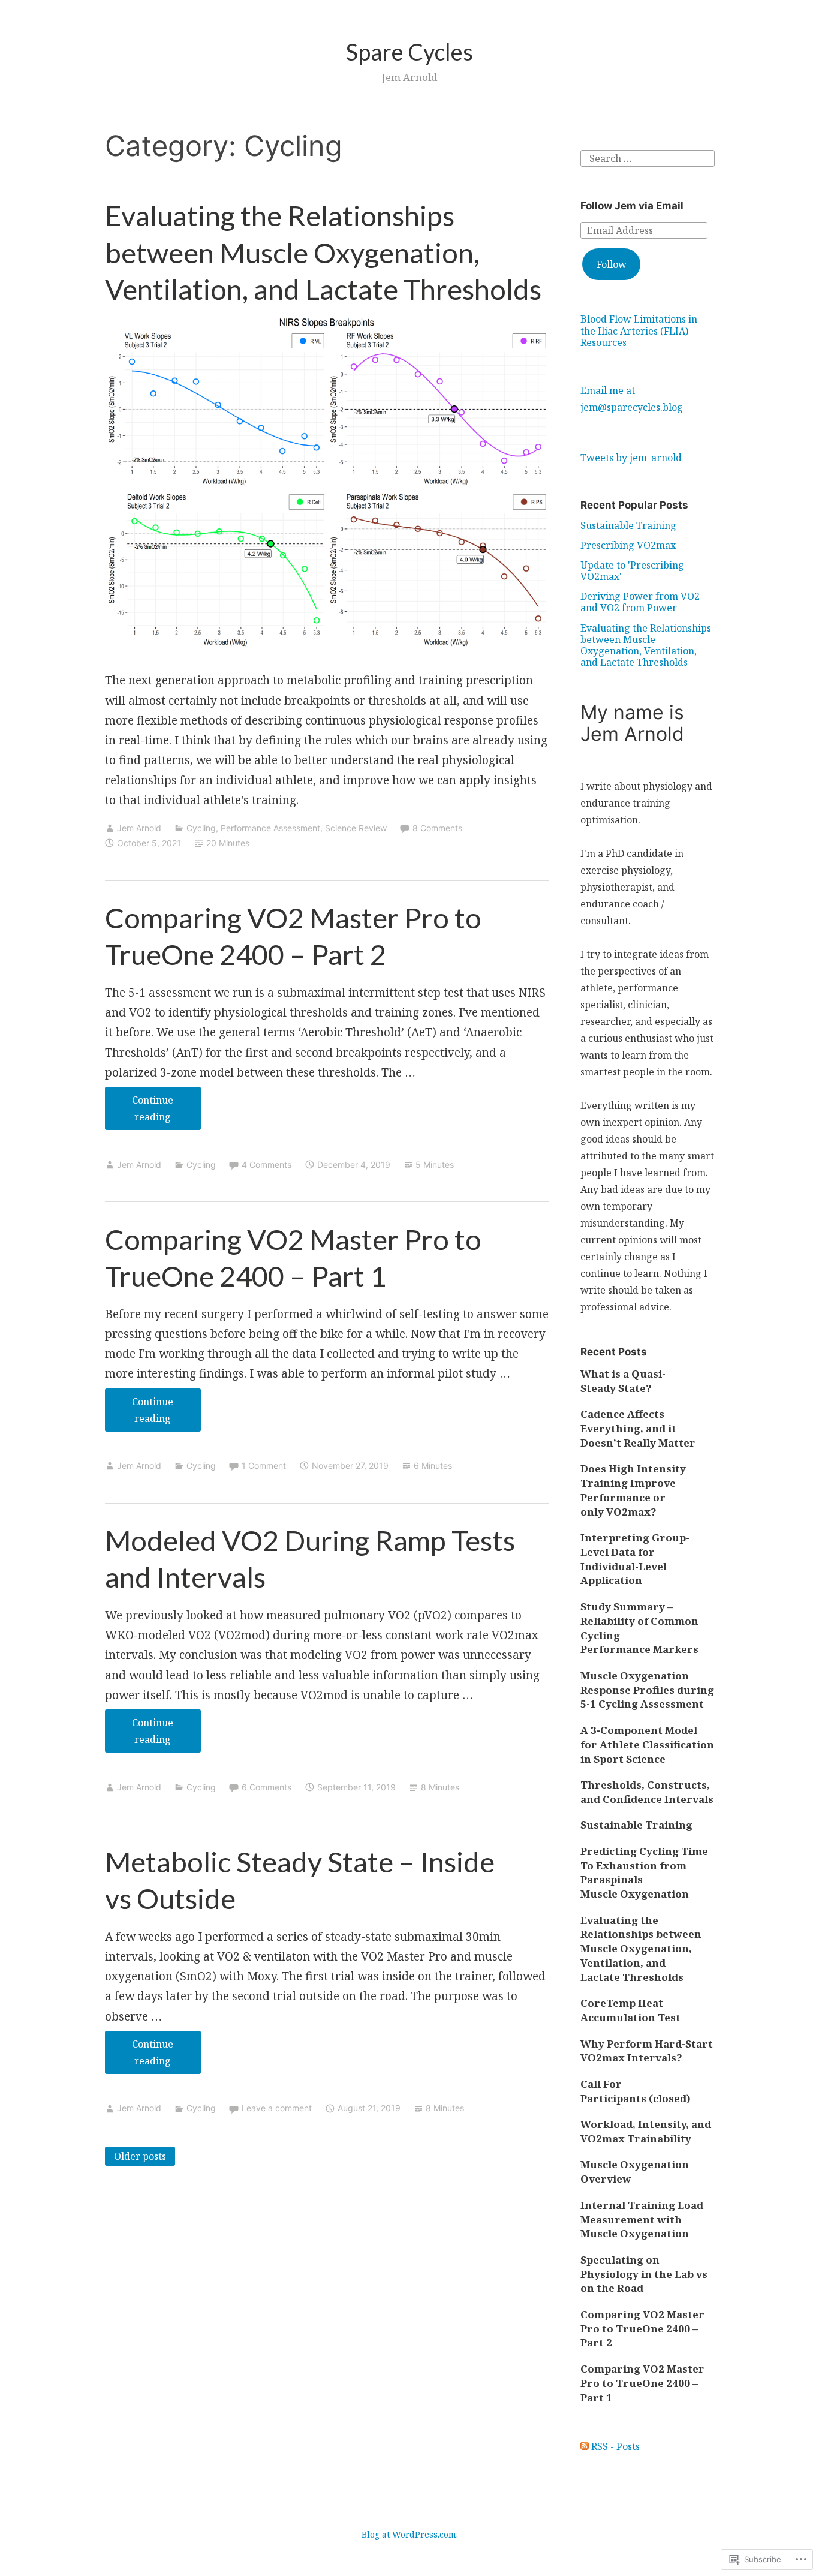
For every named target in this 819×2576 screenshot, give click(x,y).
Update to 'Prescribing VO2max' (632, 571)
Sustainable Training (628, 525)
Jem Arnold (139, 828)
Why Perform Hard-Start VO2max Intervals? (647, 2051)
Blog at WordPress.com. (410, 2534)
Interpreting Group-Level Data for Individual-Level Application (635, 1559)
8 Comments (437, 828)
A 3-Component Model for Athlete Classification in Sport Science (647, 1744)
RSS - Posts (615, 2446)
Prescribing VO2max (628, 545)
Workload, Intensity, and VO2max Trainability (646, 2131)
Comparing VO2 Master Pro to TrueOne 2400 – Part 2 (642, 2329)
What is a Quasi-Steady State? (623, 1381)
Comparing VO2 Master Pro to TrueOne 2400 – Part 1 (642, 2383)
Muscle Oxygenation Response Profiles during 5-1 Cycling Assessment (647, 1690)
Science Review (356, 828)
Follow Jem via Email (632, 206)
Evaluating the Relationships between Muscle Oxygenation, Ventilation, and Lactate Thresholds (323, 252)
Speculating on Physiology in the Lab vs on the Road (644, 2274)
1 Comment (264, 1466)
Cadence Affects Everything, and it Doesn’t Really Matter (638, 1428)
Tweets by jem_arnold (631, 458)
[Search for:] (648, 157)
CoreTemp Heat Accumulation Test (630, 2010)
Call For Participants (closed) (636, 2091)
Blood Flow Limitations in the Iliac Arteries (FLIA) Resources (639, 330)
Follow (612, 264)
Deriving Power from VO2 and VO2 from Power (640, 602)
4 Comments (267, 1164)
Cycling (201, 828)
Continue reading (139, 1112)
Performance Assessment (270, 828)
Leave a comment (277, 2108)
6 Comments (267, 1787)
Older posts (140, 2156)
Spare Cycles (409, 52)
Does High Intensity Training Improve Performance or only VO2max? (633, 1490)
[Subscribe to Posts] (585, 2446)
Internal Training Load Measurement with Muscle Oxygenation (642, 2219)
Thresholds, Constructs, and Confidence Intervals (647, 1792)
